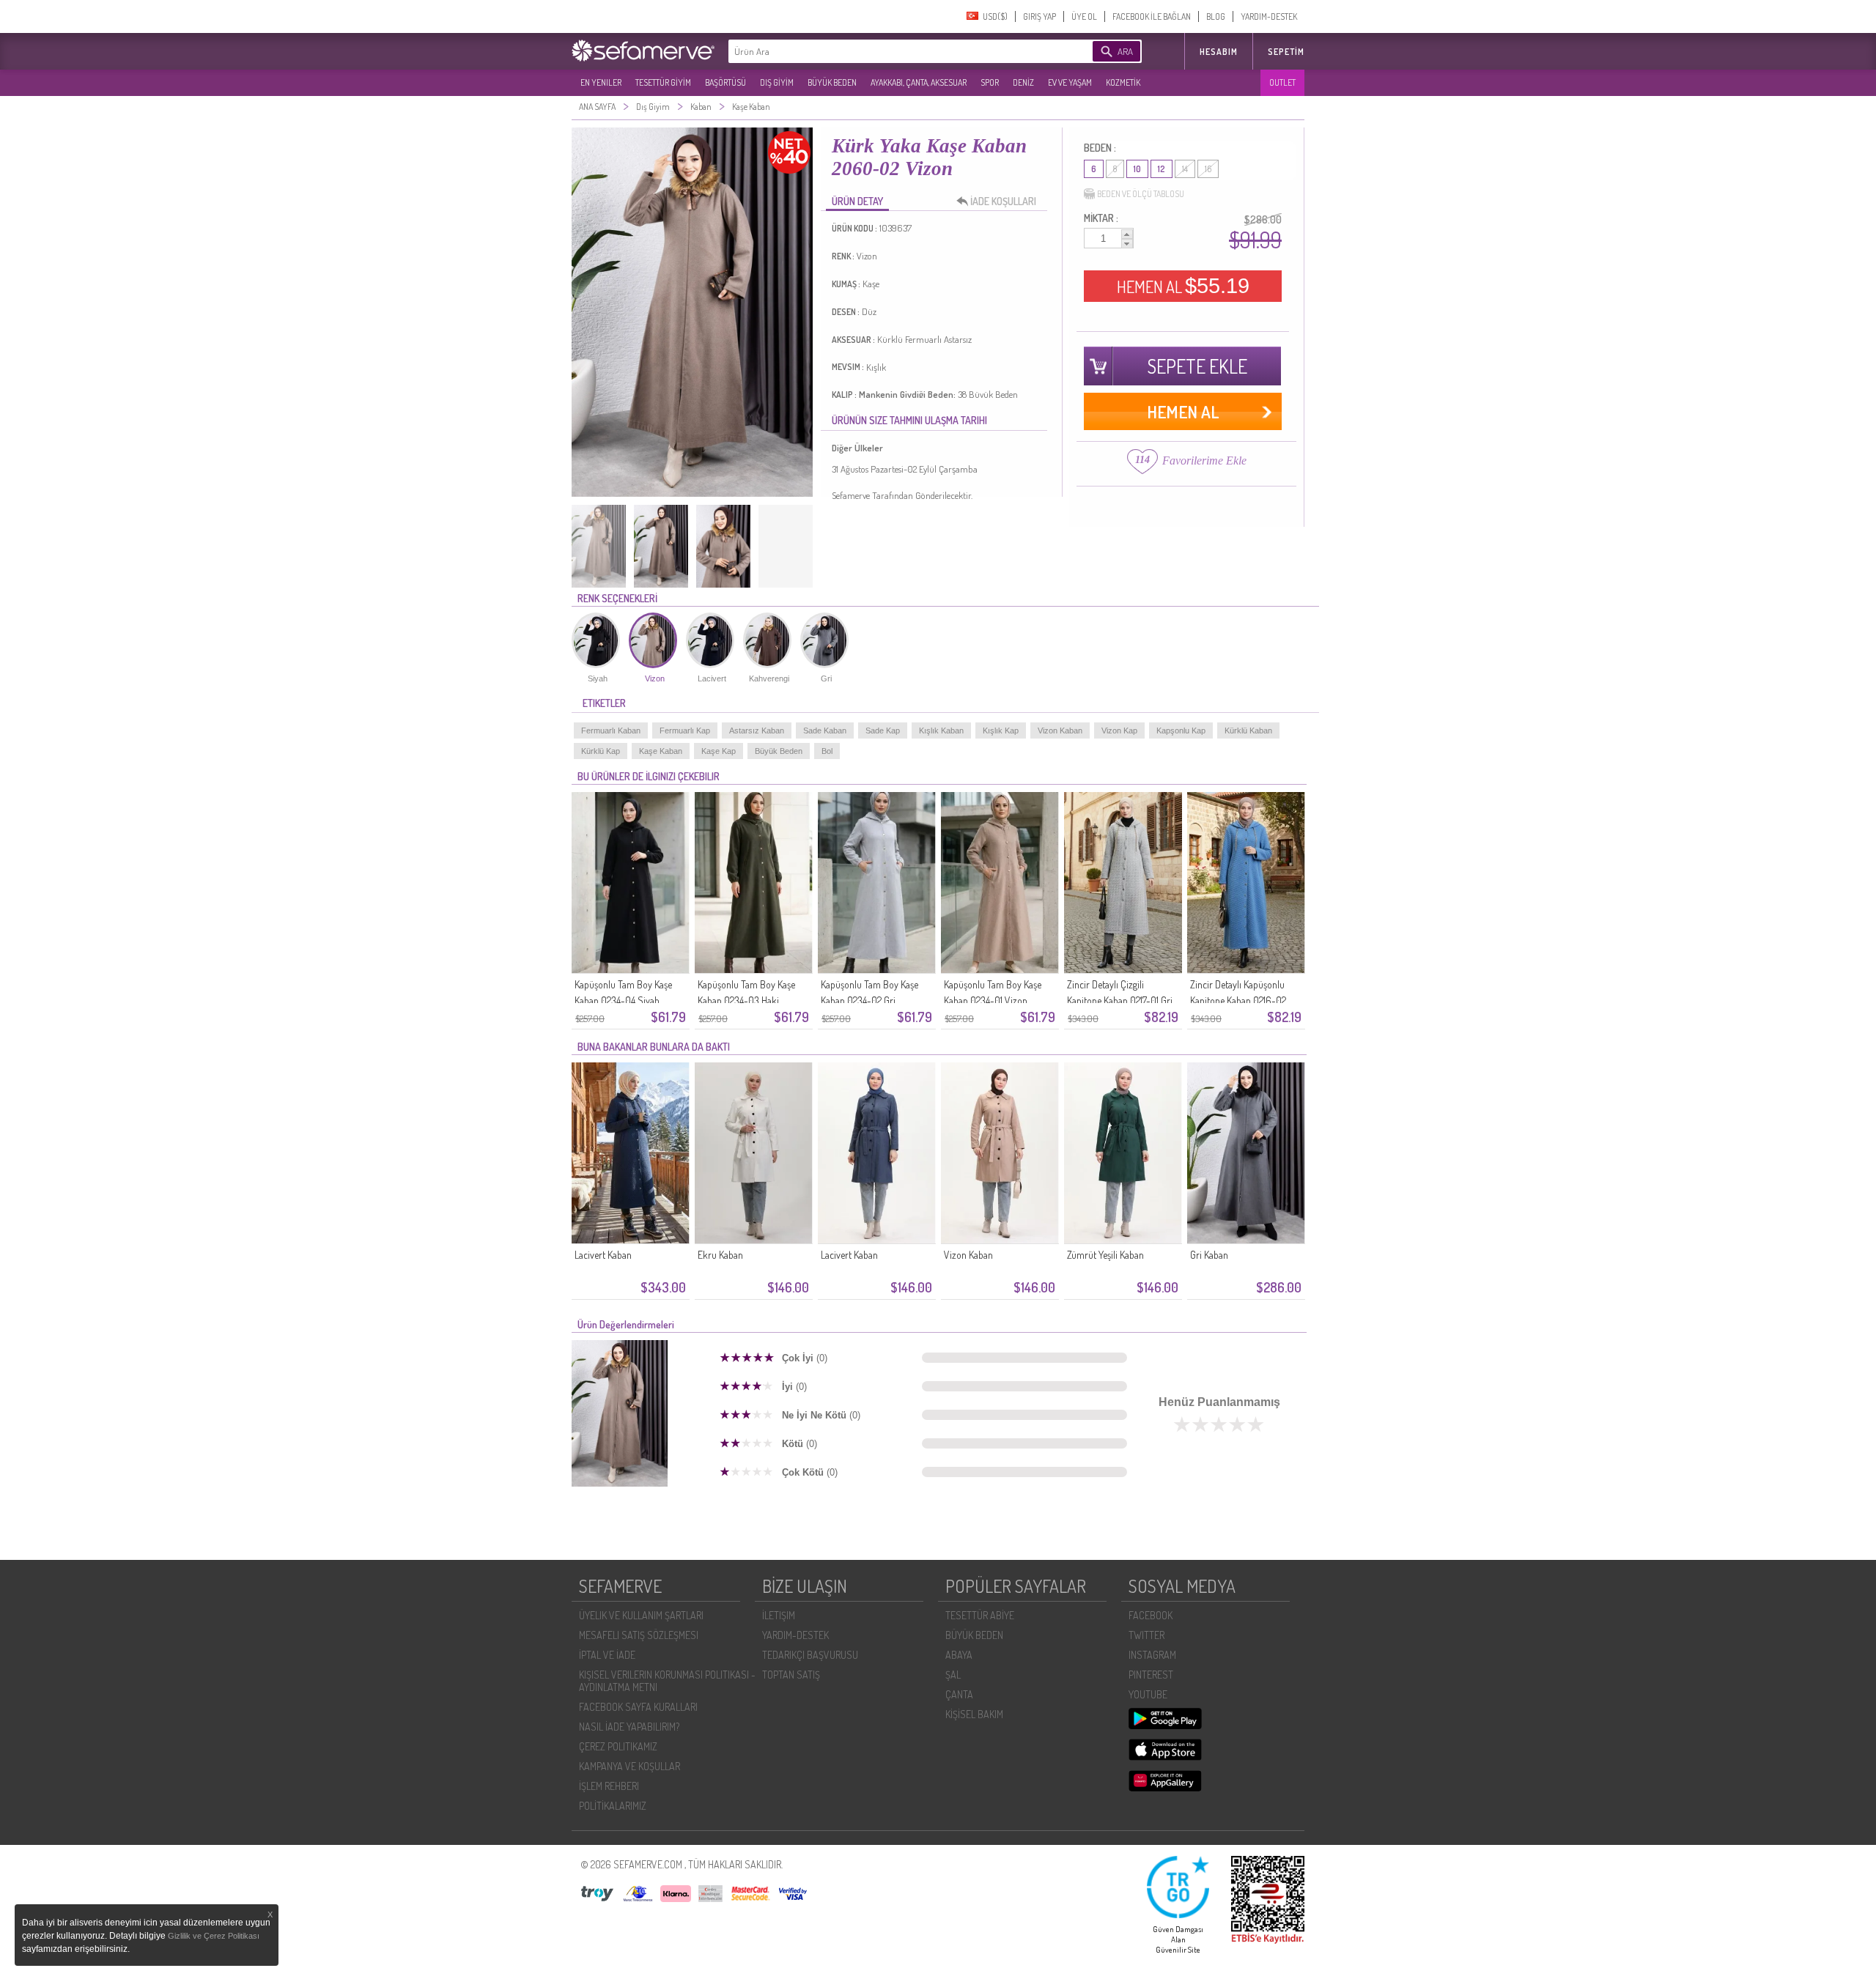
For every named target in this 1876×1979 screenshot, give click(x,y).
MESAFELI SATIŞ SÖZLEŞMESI (639, 1635)
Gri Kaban (1209, 1255)
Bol (827, 751)
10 (1137, 169)
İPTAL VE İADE (607, 1655)
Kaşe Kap (719, 751)
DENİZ (1023, 82)
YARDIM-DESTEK (1269, 16)
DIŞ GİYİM (777, 82)
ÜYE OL (1084, 16)
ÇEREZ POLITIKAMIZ (618, 1746)
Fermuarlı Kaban (611, 730)
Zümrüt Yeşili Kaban (1105, 1255)
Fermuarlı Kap (685, 730)
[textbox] (888, 51)
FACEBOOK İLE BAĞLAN (1152, 16)
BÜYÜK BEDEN (832, 82)
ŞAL (953, 1675)
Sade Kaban (825, 730)
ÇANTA (959, 1694)
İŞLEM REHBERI (609, 1786)
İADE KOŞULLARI (1003, 201)
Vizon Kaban (1060, 730)
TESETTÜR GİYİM (663, 82)
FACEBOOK (1151, 1615)
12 (1162, 169)
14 (1185, 169)
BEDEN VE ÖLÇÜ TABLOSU (1141, 194)
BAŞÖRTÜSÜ (725, 82)
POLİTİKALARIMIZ (613, 1806)
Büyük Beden (779, 751)
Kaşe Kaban (661, 751)
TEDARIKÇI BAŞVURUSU (810, 1655)
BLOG (1216, 16)
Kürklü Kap (601, 751)
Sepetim (1286, 52)
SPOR (990, 82)
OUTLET (1282, 82)
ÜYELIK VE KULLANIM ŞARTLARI (641, 1615)
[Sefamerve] (646, 51)
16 (1208, 169)
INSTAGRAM (1152, 1655)
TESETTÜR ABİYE (980, 1615)
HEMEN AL (1183, 286)
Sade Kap (883, 730)
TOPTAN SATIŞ (791, 1675)
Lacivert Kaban (603, 1255)
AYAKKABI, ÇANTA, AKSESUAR (919, 82)
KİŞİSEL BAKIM (974, 1714)
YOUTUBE (1148, 1694)
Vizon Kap (1119, 730)
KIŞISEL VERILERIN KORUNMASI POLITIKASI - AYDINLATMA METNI (667, 1681)
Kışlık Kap (1001, 730)
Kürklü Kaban (1248, 730)
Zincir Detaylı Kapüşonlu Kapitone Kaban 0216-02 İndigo (1238, 1000)
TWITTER (1146, 1635)
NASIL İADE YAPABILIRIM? (629, 1727)
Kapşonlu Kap (1181, 730)
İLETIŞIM (779, 1615)
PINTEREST (1151, 1675)
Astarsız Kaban (757, 730)
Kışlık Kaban (941, 730)
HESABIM (1219, 52)
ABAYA (959, 1655)
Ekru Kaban (720, 1255)
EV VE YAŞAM (1070, 82)
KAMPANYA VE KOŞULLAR (629, 1766)
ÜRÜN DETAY (857, 201)
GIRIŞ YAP (1039, 16)
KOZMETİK (1123, 82)
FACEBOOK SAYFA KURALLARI (638, 1707)
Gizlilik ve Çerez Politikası (214, 1936)
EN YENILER (601, 82)
